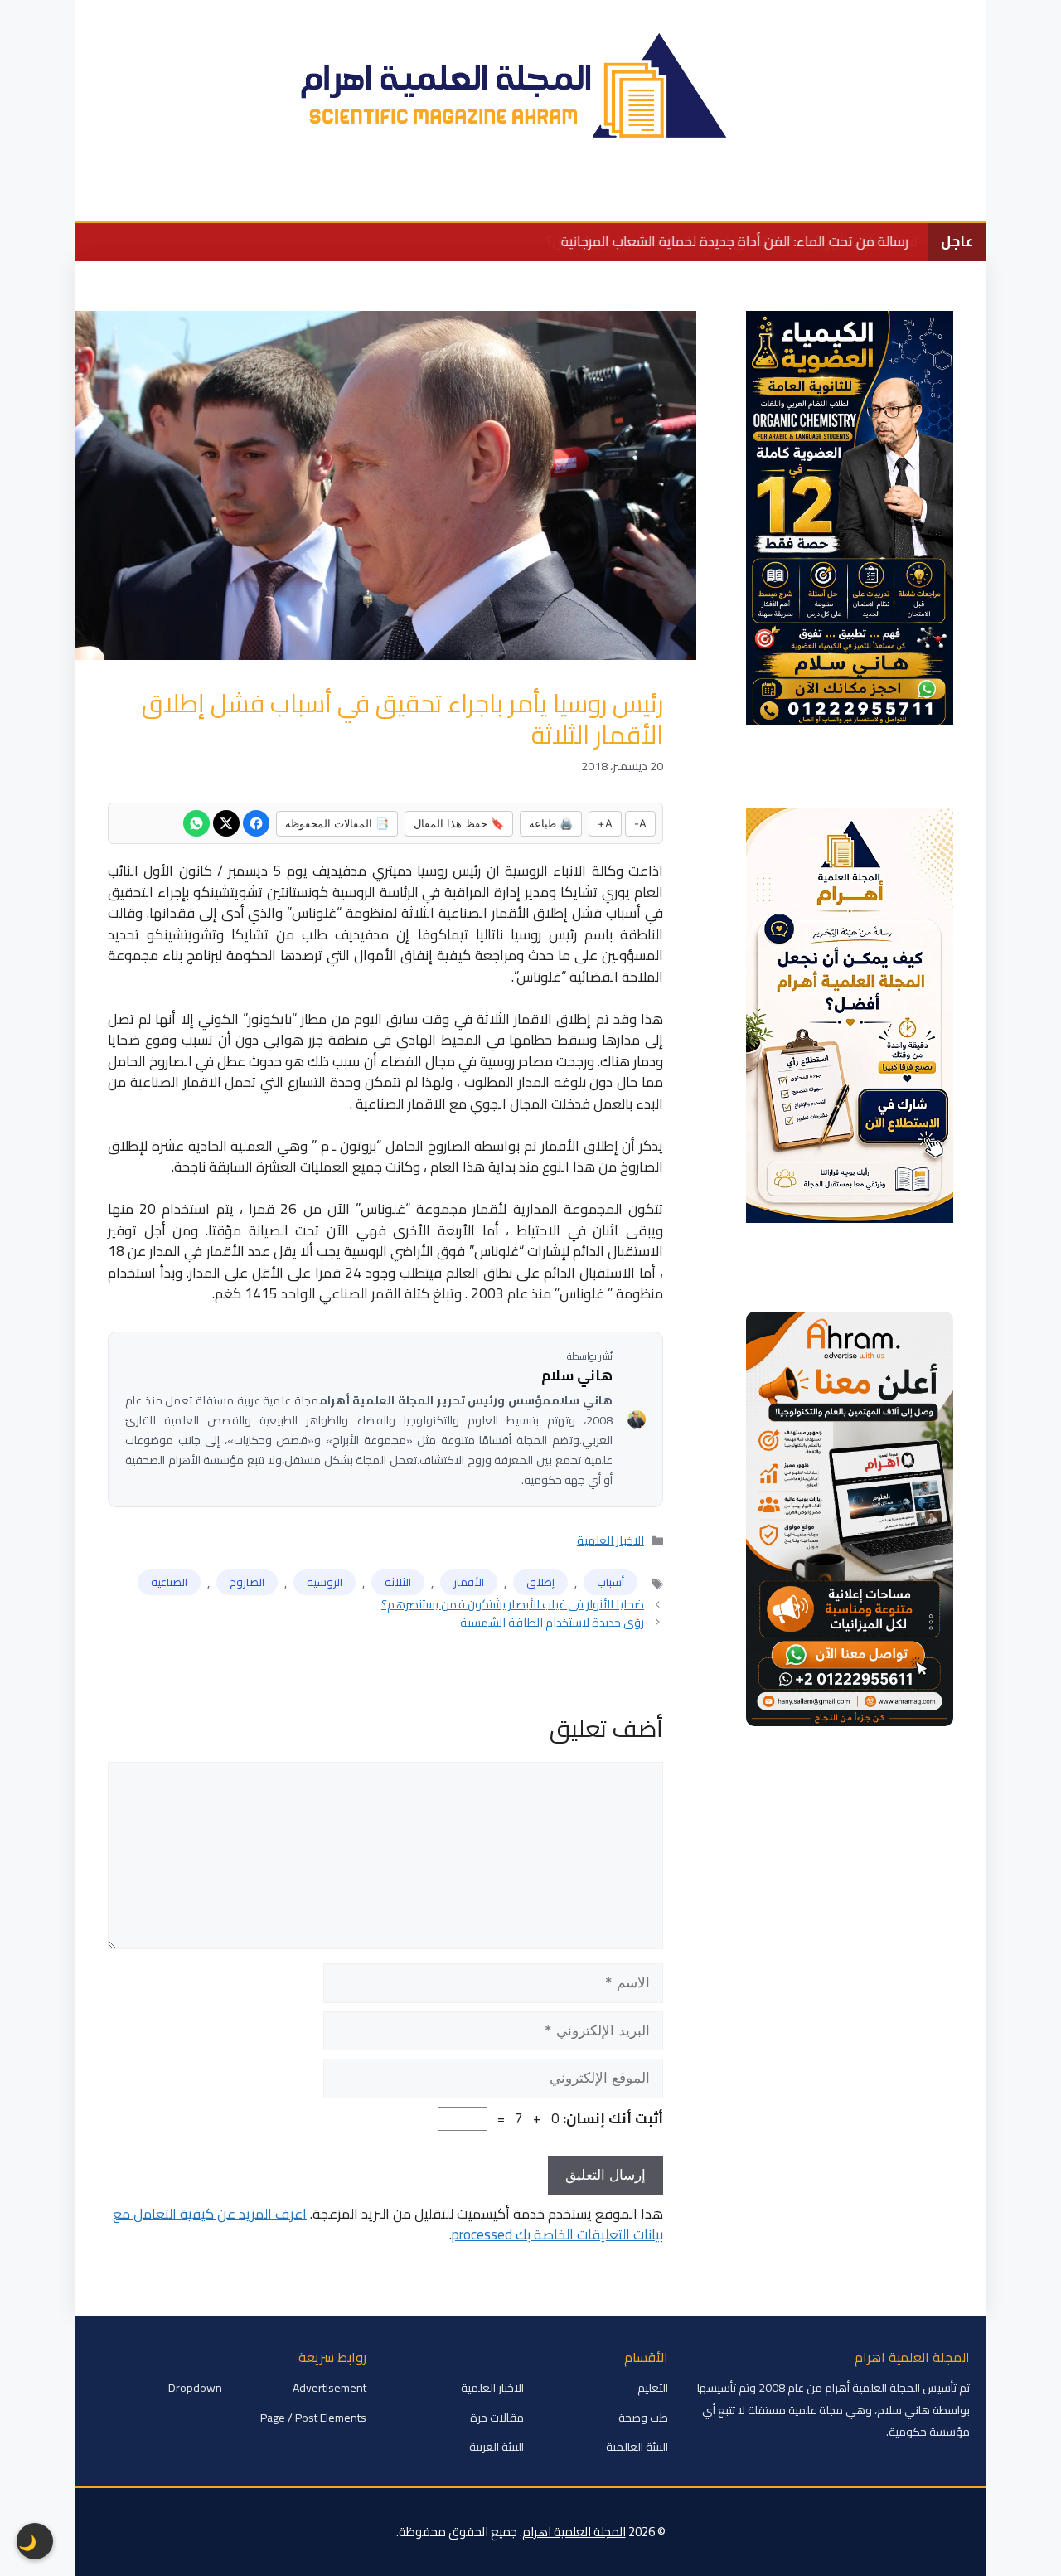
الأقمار (469, 1582)
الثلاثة (398, 1582)
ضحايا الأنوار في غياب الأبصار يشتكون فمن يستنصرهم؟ (513, 1604)
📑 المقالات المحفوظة (337, 823)
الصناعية (169, 1582)
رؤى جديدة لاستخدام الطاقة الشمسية (552, 1622)
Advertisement (329, 2388)
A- (640, 823)
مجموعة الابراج (175, 195)
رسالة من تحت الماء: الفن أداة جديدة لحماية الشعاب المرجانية (734, 241)
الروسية (325, 1582)
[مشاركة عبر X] (226, 823)
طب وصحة (397, 195)
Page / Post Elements (313, 2418)
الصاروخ (247, 1582)
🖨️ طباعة (551, 823)
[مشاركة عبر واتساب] (196, 823)
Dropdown (195, 2388)
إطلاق (540, 1582)
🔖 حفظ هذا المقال (459, 823)
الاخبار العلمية (827, 195)
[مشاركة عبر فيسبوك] (256, 823)
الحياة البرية (564, 195)
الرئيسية (914, 195)
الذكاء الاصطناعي (293, 195)
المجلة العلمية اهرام (574, 2532)
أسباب (610, 1582)
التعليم (642, 195)
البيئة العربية (497, 2447)
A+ (605, 823)
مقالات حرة (497, 2418)
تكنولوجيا (480, 195)
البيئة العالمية (726, 195)
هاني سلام (577, 1376)
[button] (97, 196)
